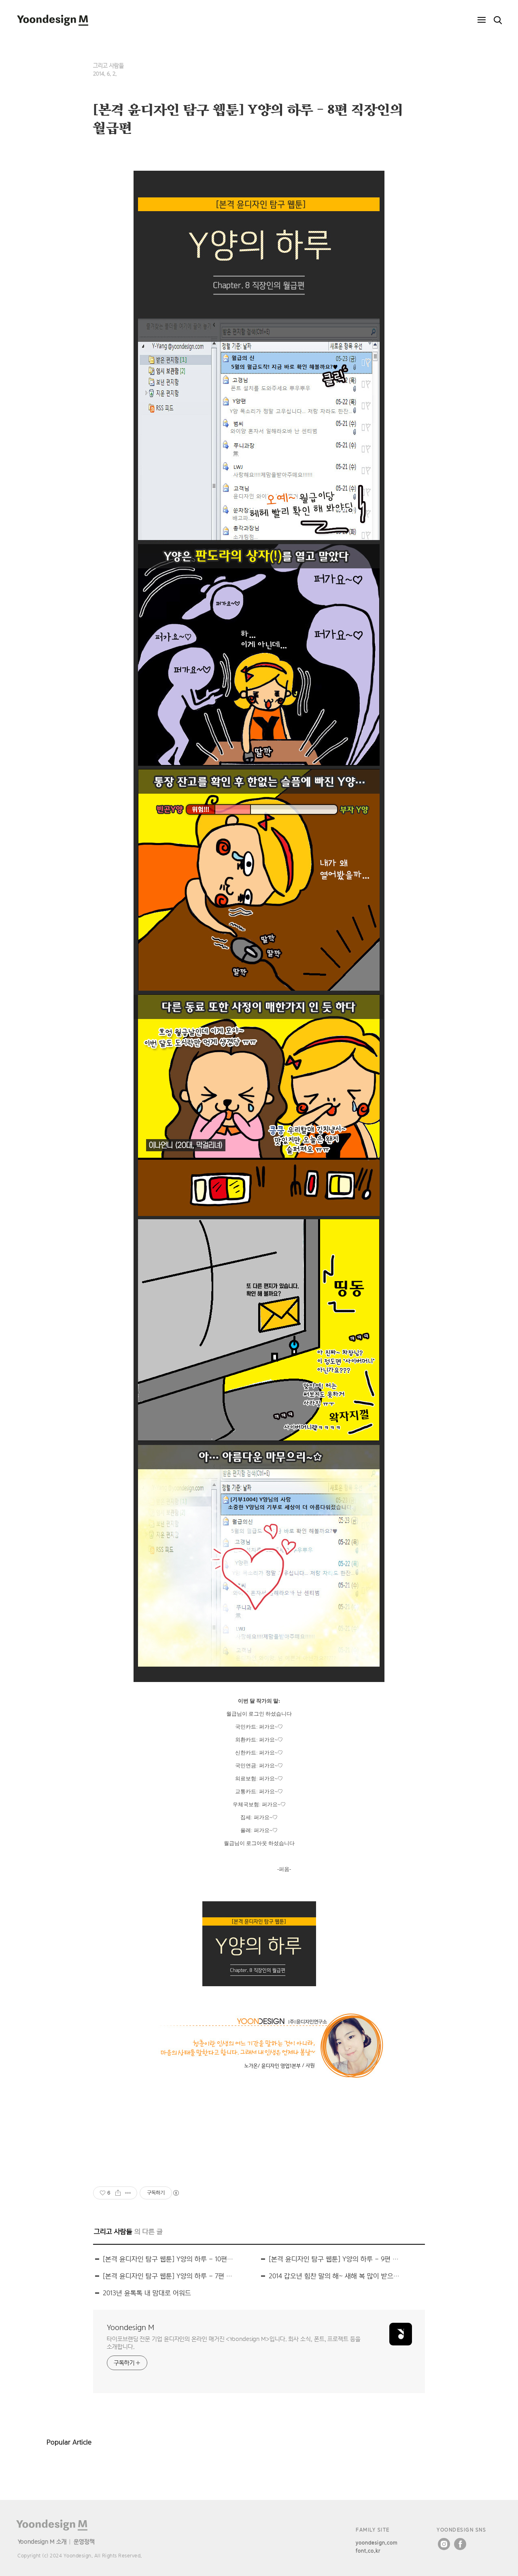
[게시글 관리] (128, 2193)
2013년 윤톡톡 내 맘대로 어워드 (147, 2293)
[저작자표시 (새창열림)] (176, 2193)
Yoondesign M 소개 (42, 2541)
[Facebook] (460, 2544)
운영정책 (84, 2541)
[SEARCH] (498, 20)
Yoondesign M (131, 2327)
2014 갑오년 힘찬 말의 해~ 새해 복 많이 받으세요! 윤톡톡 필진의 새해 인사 (335, 2276)
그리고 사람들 (108, 66)
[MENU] (482, 20)
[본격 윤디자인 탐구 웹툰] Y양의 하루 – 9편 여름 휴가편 (335, 2259)
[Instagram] (444, 2544)
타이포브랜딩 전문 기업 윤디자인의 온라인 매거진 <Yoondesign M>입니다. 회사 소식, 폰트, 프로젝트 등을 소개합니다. (234, 2343)
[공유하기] (118, 2193)
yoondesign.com (377, 2543)
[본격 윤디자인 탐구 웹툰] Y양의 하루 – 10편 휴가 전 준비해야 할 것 (169, 2259)
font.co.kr (368, 2551)
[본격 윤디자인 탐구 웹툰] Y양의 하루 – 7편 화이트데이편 (169, 2276)
